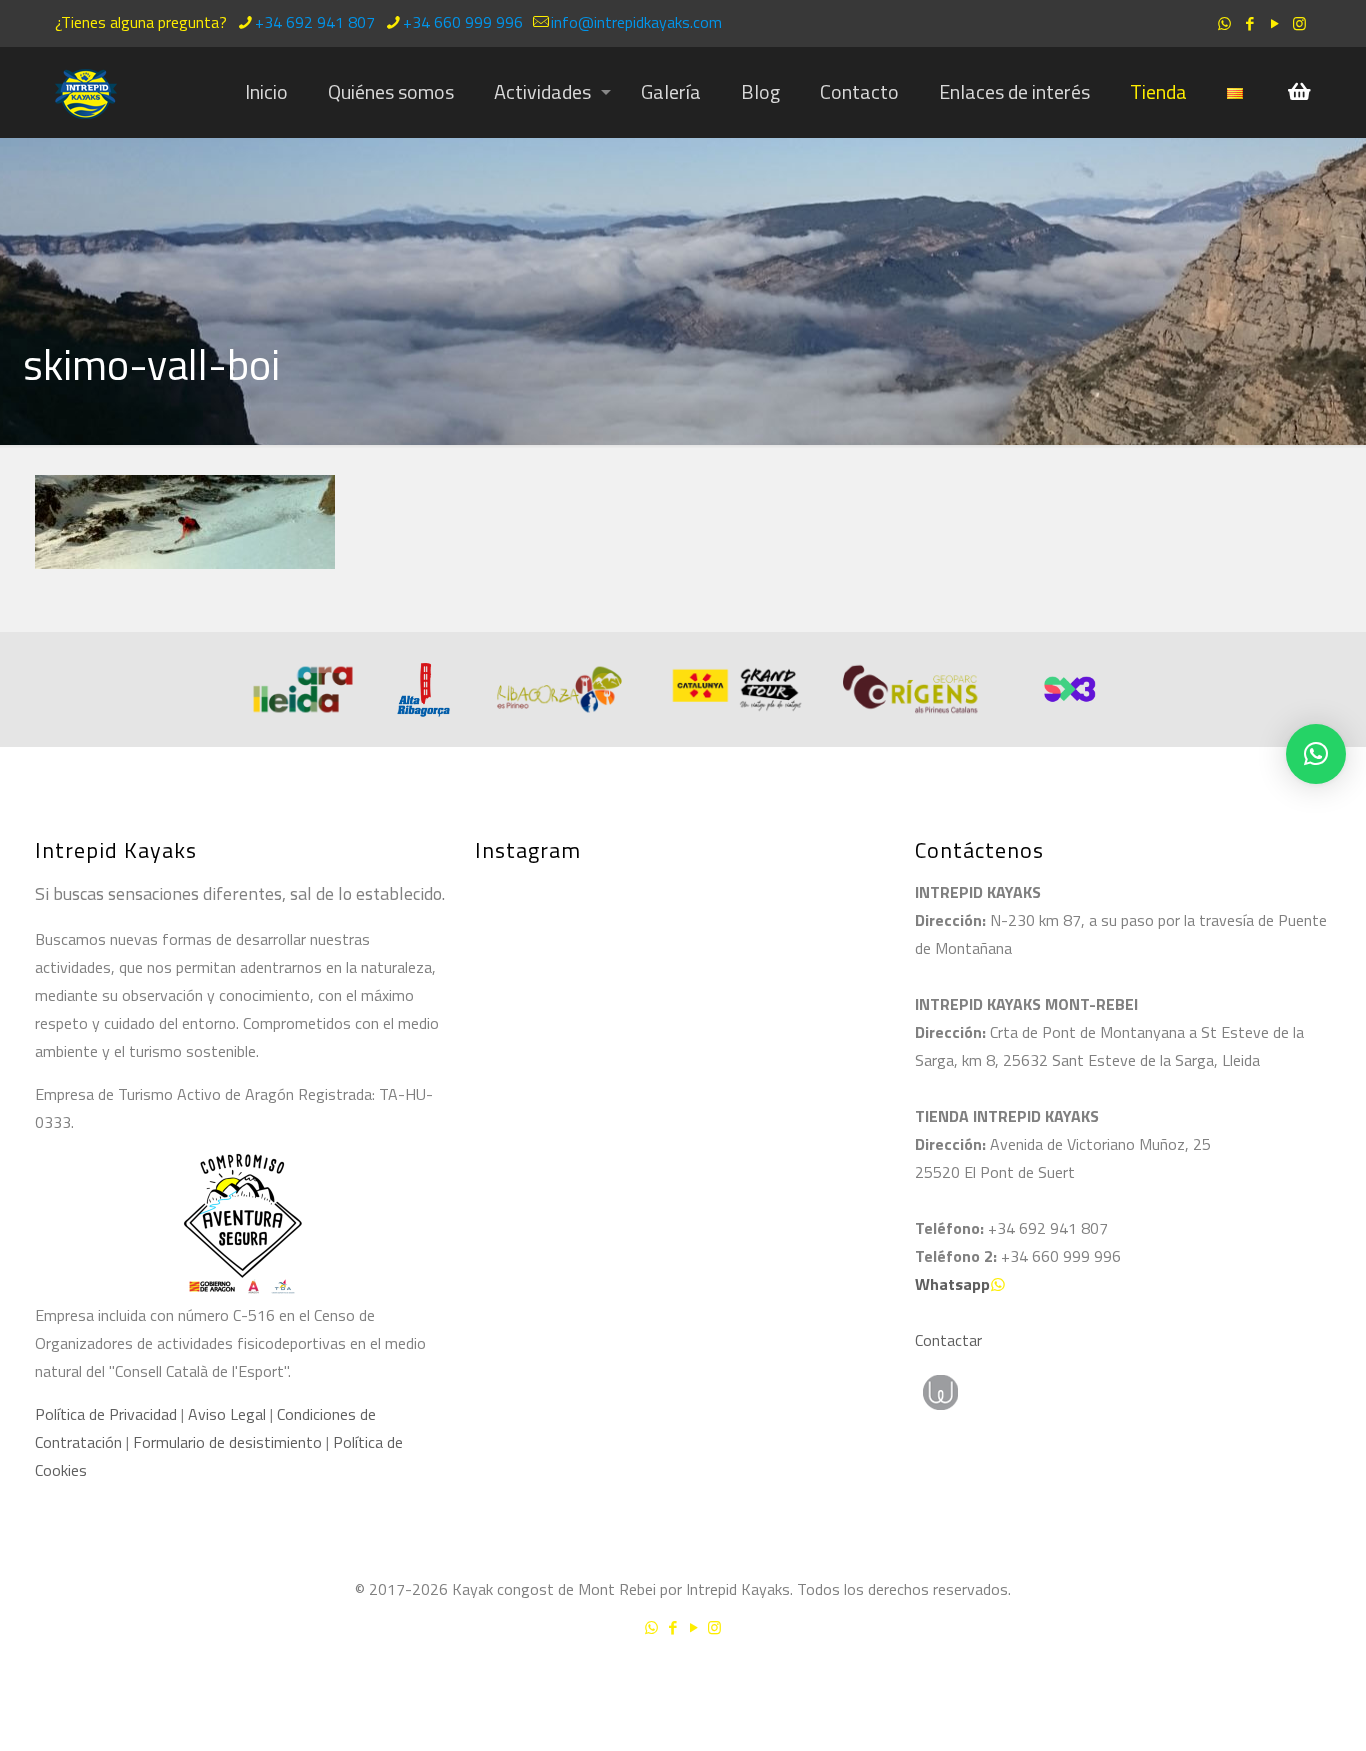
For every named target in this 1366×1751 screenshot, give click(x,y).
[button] (1316, 754)
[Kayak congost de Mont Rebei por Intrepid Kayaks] (86, 92)
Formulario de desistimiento (229, 1442)
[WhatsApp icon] (1224, 23)
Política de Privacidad (106, 1414)
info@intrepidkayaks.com (636, 22)
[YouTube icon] (1274, 23)
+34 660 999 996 (463, 22)
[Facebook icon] (1249, 23)
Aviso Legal (227, 1414)
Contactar (948, 1340)
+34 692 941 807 (315, 22)
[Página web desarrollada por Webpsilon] (1033, 1392)
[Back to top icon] (1270, 1680)
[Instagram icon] (1299, 23)
